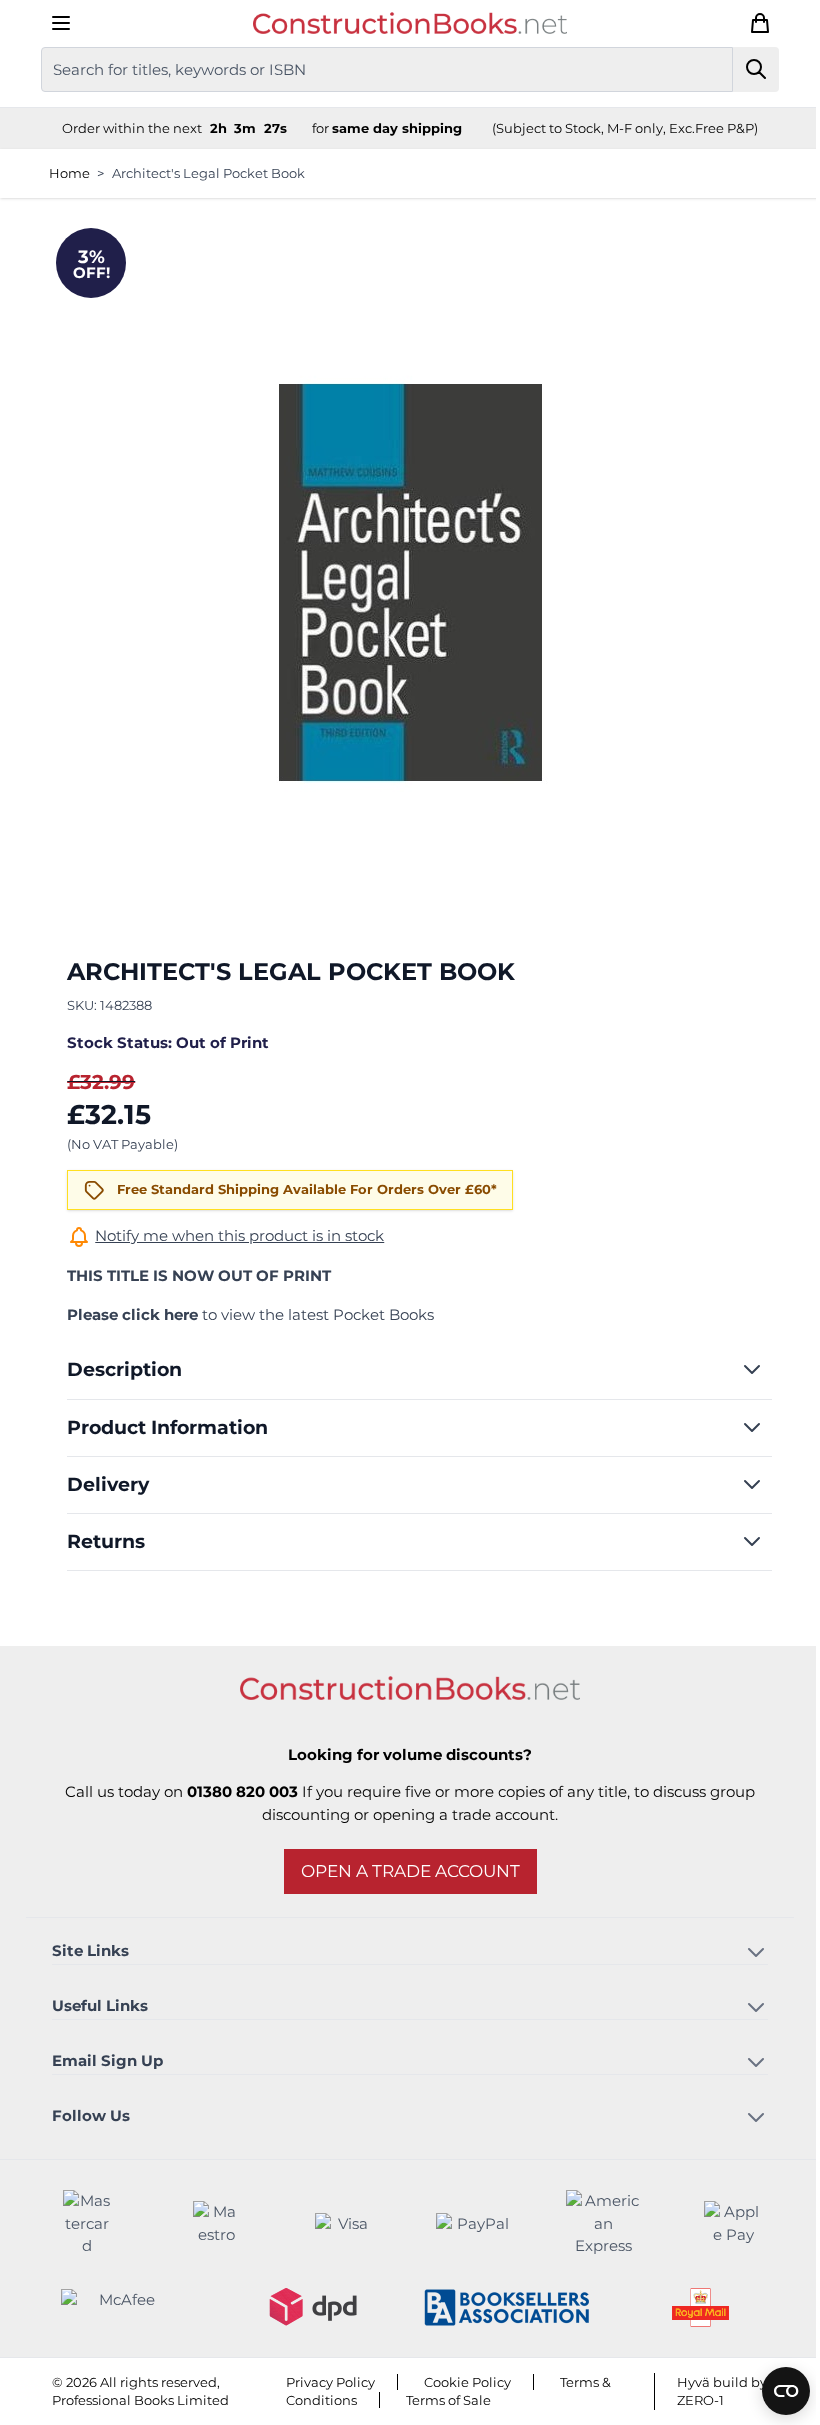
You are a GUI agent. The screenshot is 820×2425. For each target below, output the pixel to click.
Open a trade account (402, 1871)
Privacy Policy (322, 2382)
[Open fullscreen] (402, 581)
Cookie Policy (459, 2382)
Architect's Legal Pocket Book (200, 173)
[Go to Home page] (403, 23)
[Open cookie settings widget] (771, 2391)
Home (61, 173)
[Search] (748, 69)
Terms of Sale (440, 2400)
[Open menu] (53, 23)
